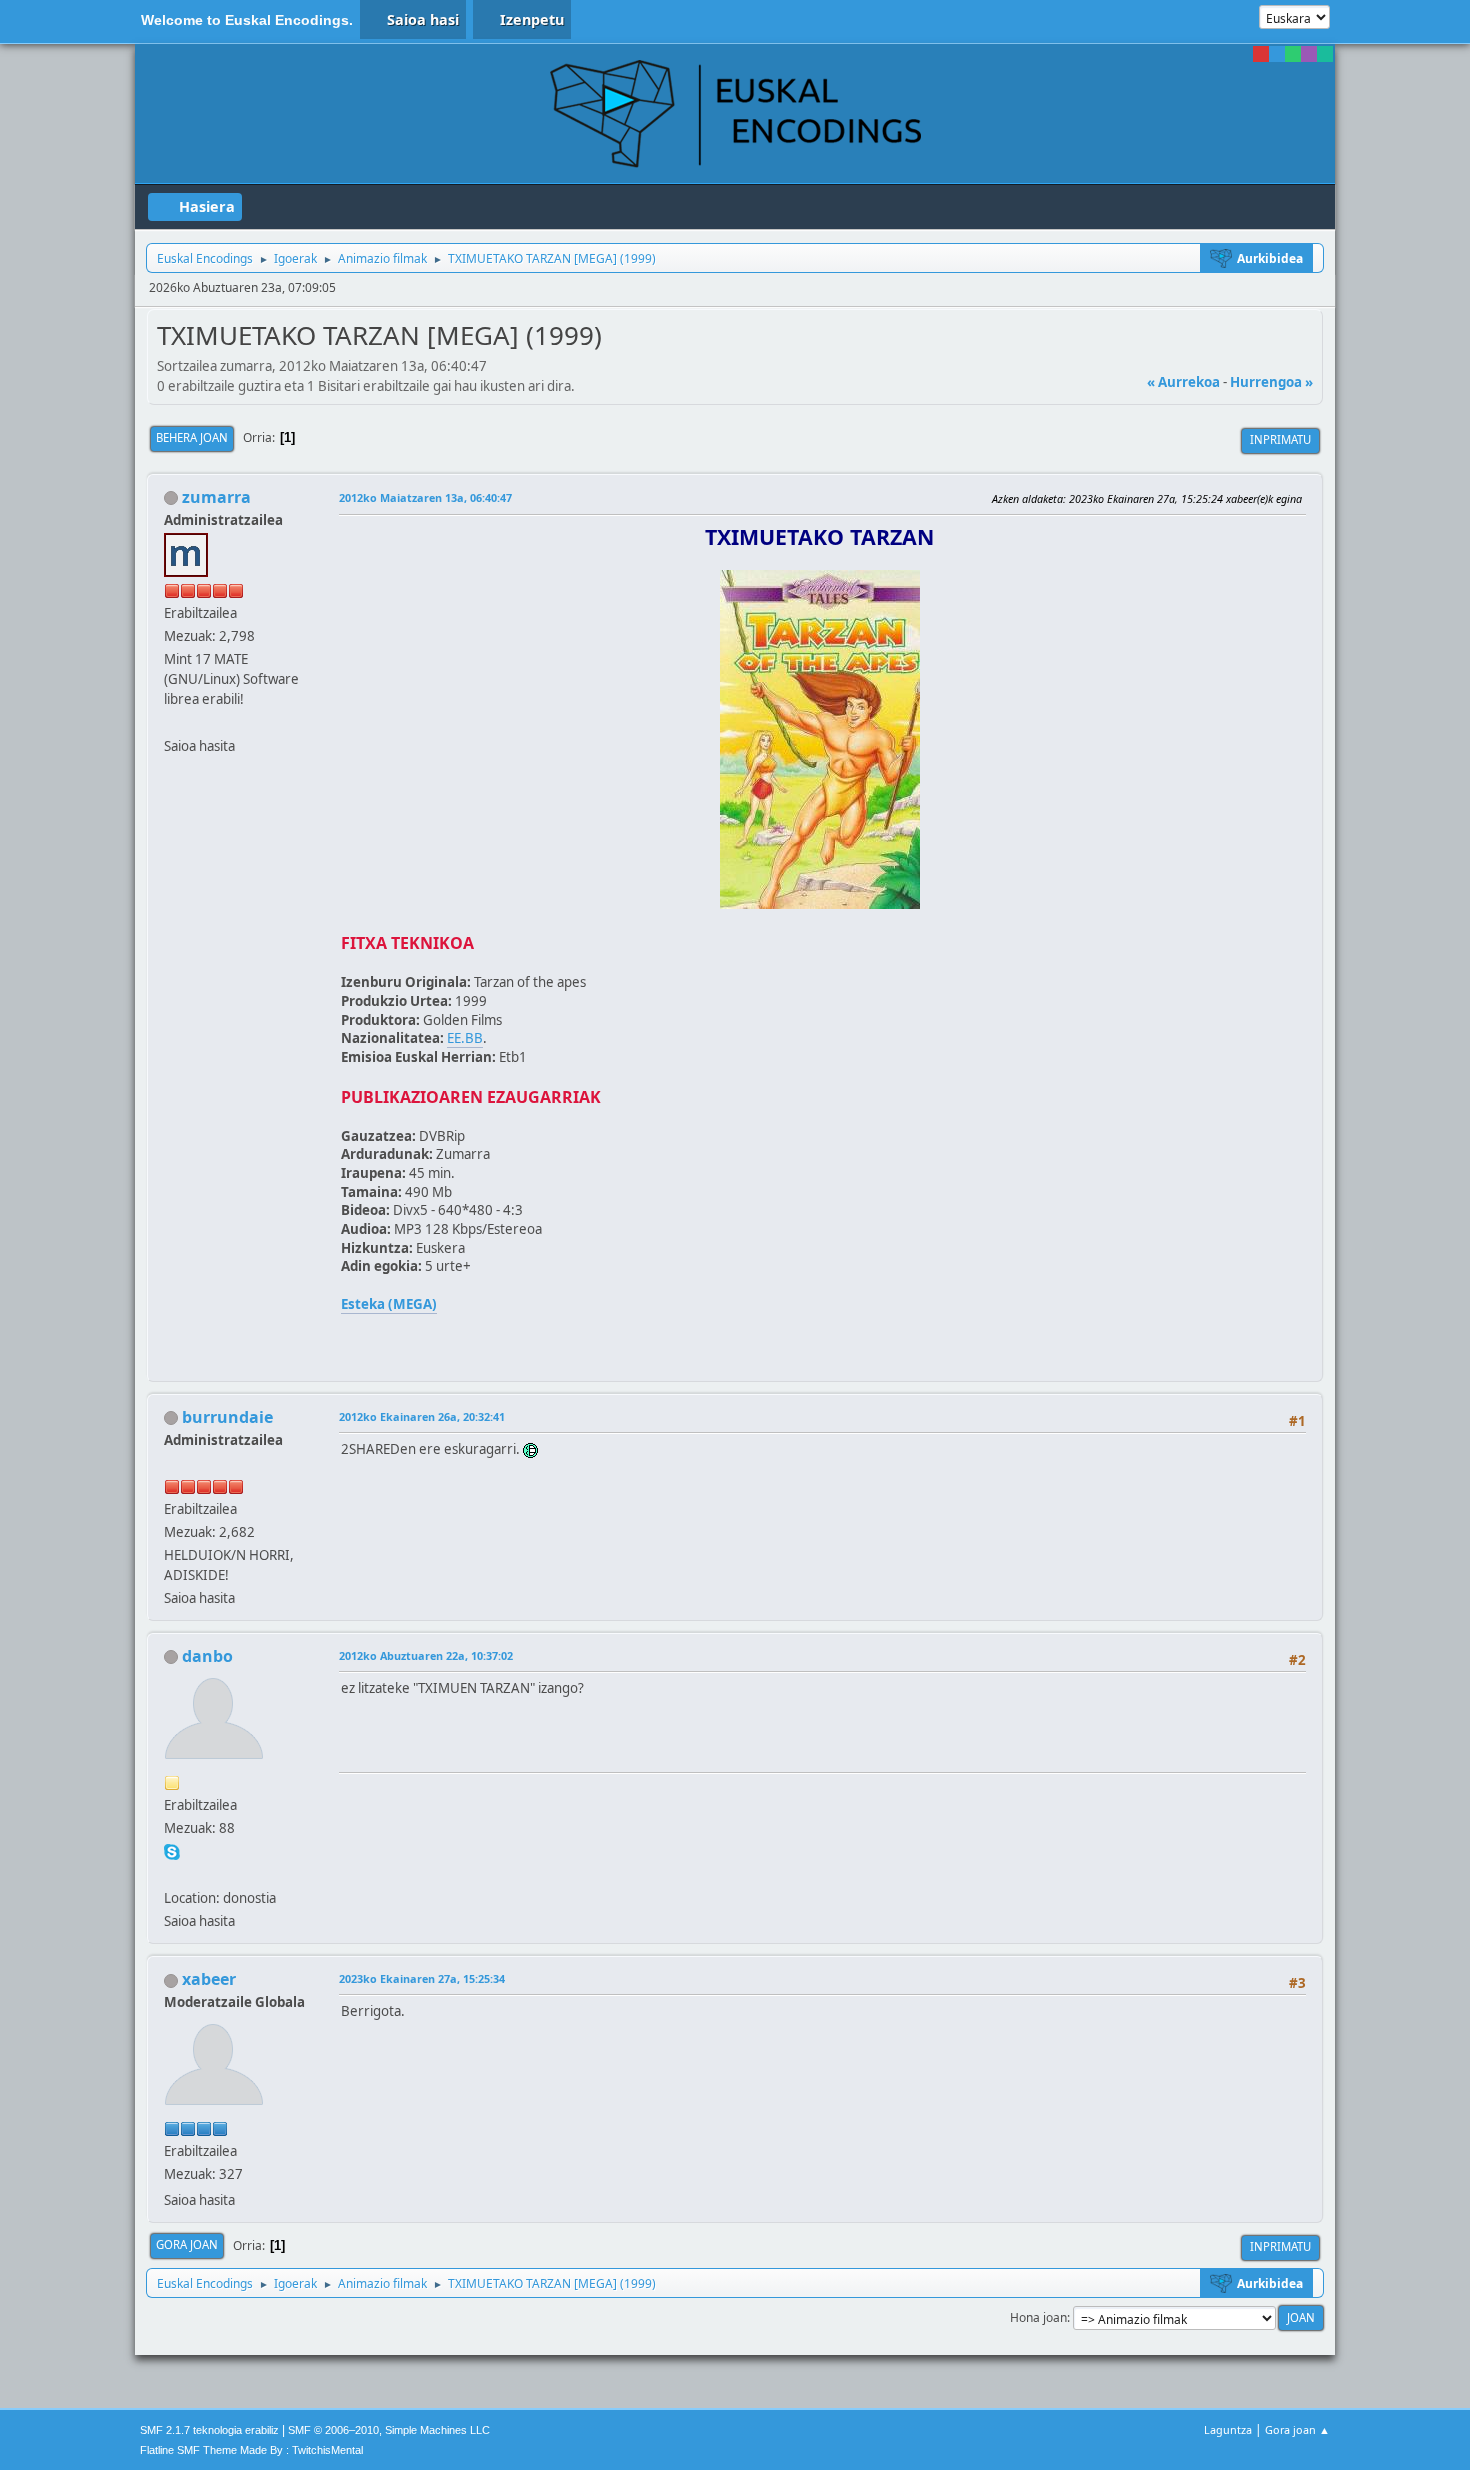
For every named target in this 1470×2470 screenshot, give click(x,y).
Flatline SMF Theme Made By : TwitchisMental (251, 2450)
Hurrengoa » (1271, 382)
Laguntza (1228, 2429)
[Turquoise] (1325, 54)
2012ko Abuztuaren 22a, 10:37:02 (426, 1655)
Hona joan (1038, 2317)
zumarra (216, 497)
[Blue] (1277, 54)
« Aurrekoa (1183, 382)
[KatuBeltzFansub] (172, 1874)
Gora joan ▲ (1297, 2429)
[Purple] (1309, 54)
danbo (207, 1656)
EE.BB (465, 1038)
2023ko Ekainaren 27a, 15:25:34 (422, 1978)
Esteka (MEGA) (389, 1304)
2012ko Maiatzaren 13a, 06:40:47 (425, 497)
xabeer (209, 1979)
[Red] (1261, 54)
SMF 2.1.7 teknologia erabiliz (209, 2430)
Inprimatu (1280, 439)
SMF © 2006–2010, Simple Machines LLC (389, 2430)
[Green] (1293, 54)
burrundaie (227, 1417)
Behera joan (192, 437)
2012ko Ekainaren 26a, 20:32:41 (422, 1416)
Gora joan (187, 2244)
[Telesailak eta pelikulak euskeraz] (172, 722)
